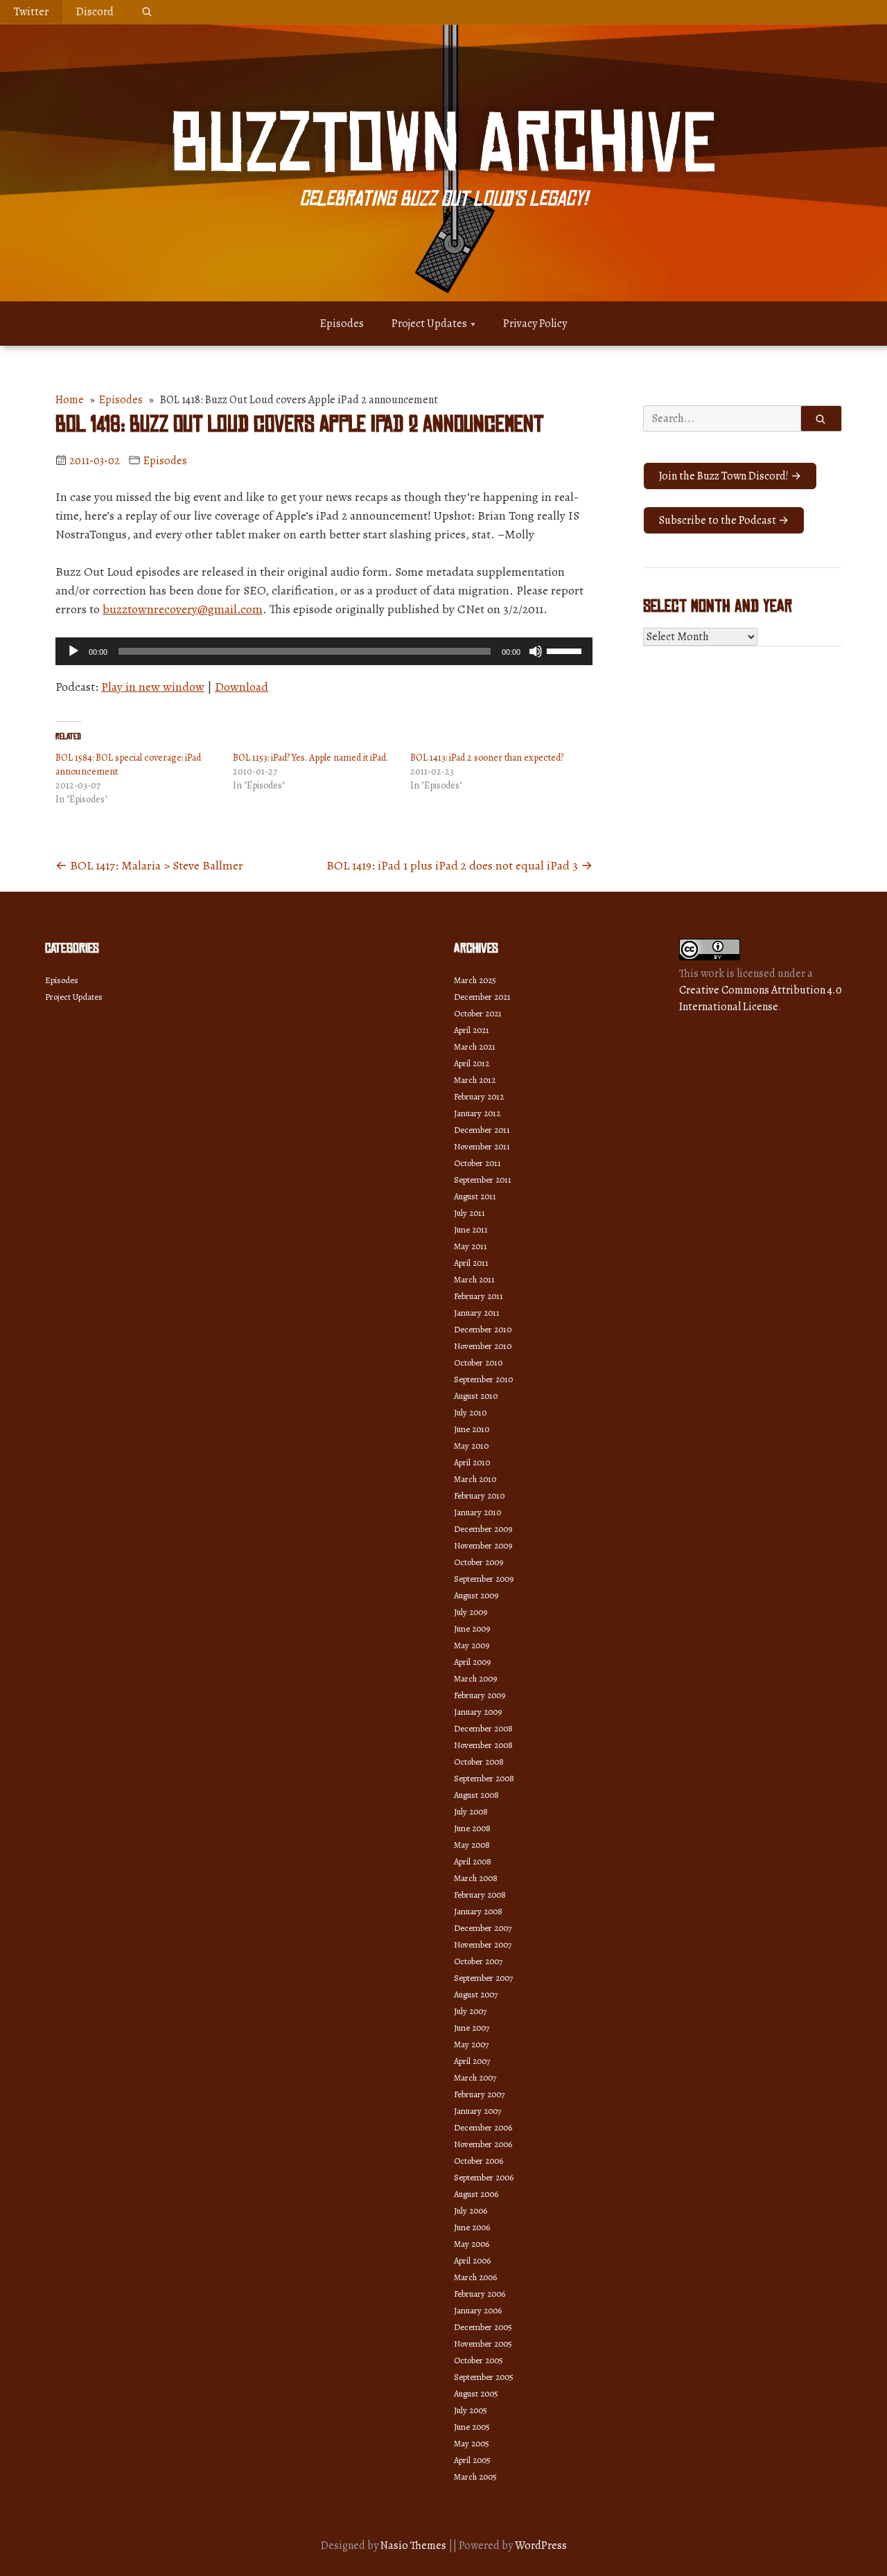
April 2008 (473, 1861)
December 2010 (483, 1329)
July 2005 (471, 2410)
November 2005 (483, 2344)
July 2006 (471, 2211)
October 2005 (478, 2360)
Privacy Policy (535, 324)
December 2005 (483, 2327)
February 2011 (478, 1296)
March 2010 (475, 1479)
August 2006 (476, 2194)
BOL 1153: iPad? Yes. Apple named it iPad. (310, 758)
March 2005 (475, 2477)
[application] (324, 651)
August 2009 (476, 1595)
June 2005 (472, 2427)
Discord (95, 12)
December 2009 (483, 1529)
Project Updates (429, 324)
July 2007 (470, 2011)
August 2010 (476, 1396)
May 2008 (472, 1845)
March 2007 (475, 2077)
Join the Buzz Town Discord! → (730, 476)
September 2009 (484, 1579)
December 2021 (482, 997)
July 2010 (470, 1412)
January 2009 (478, 1712)
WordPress (541, 2546)
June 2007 (472, 2028)
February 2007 (479, 2094)
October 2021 (478, 1013)
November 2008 (483, 1745)
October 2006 (478, 2161)
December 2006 (483, 2127)
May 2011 (471, 1246)
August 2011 (475, 1196)
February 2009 (480, 1695)
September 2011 (483, 1180)
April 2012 (472, 1063)
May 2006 (472, 2244)
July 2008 (471, 1811)
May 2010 (471, 1446)
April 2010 (472, 1462)
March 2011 (474, 1279)
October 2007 (478, 1961)
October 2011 (477, 1163)
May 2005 (472, 2443)
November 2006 (483, 2144)
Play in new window (153, 687)
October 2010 (478, 1362)
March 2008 (476, 1878)
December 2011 (482, 1130)
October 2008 (479, 1762)
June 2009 (472, 1629)
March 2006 (475, 2277)
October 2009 (478, 1562)
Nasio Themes (414, 2546)
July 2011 (469, 1213)
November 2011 (482, 1146)
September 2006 (484, 2177)
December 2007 (483, 1928)
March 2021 (475, 1047)
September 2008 (484, 1778)
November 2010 (483, 1346)
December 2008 (483, 1728)
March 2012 (475, 1080)
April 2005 (472, 2460)
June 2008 (472, 1828)
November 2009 (483, 1545)
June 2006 (472, 2227)
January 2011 (477, 1313)
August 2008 (476, 1795)
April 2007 (472, 2061)
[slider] (566, 650)
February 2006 (480, 2294)
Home (70, 400)
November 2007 (483, 1944)
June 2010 (472, 1429)
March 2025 (475, 980)
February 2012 (479, 1096)
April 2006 (472, 2260)
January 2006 (478, 2310)
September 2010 (483, 1379)
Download (241, 687)
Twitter (31, 12)
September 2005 (484, 2377)
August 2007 (476, 1994)
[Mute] (536, 651)
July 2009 (471, 1612)
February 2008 (480, 1895)
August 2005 (476, 2393)
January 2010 (477, 1512)
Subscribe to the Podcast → (724, 520)
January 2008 (478, 1911)
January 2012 (477, 1113)
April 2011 (471, 1263)
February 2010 (479, 1496)
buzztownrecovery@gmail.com (183, 609)
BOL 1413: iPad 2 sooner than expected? (487, 758)
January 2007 (477, 2111)
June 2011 (471, 1229)
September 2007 (483, 1978)
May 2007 (471, 2044)
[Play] (73, 651)
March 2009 (475, 1678)
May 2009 (472, 1645)
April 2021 (472, 1030)
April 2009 (472, 1662)
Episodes (342, 324)
